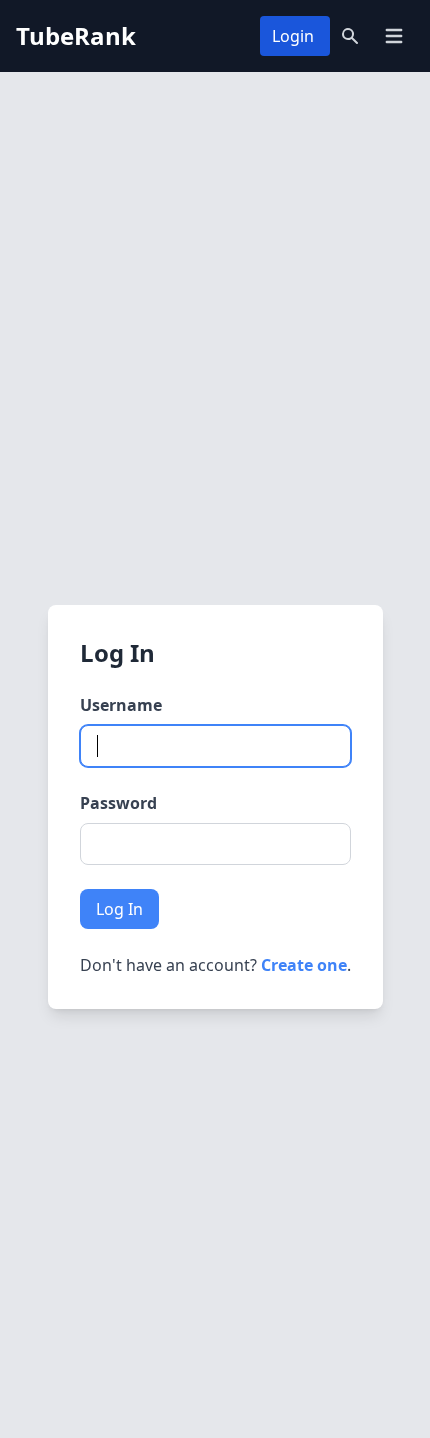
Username (121, 705)
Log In (119, 909)
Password (118, 803)
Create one (304, 965)
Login (293, 36)
